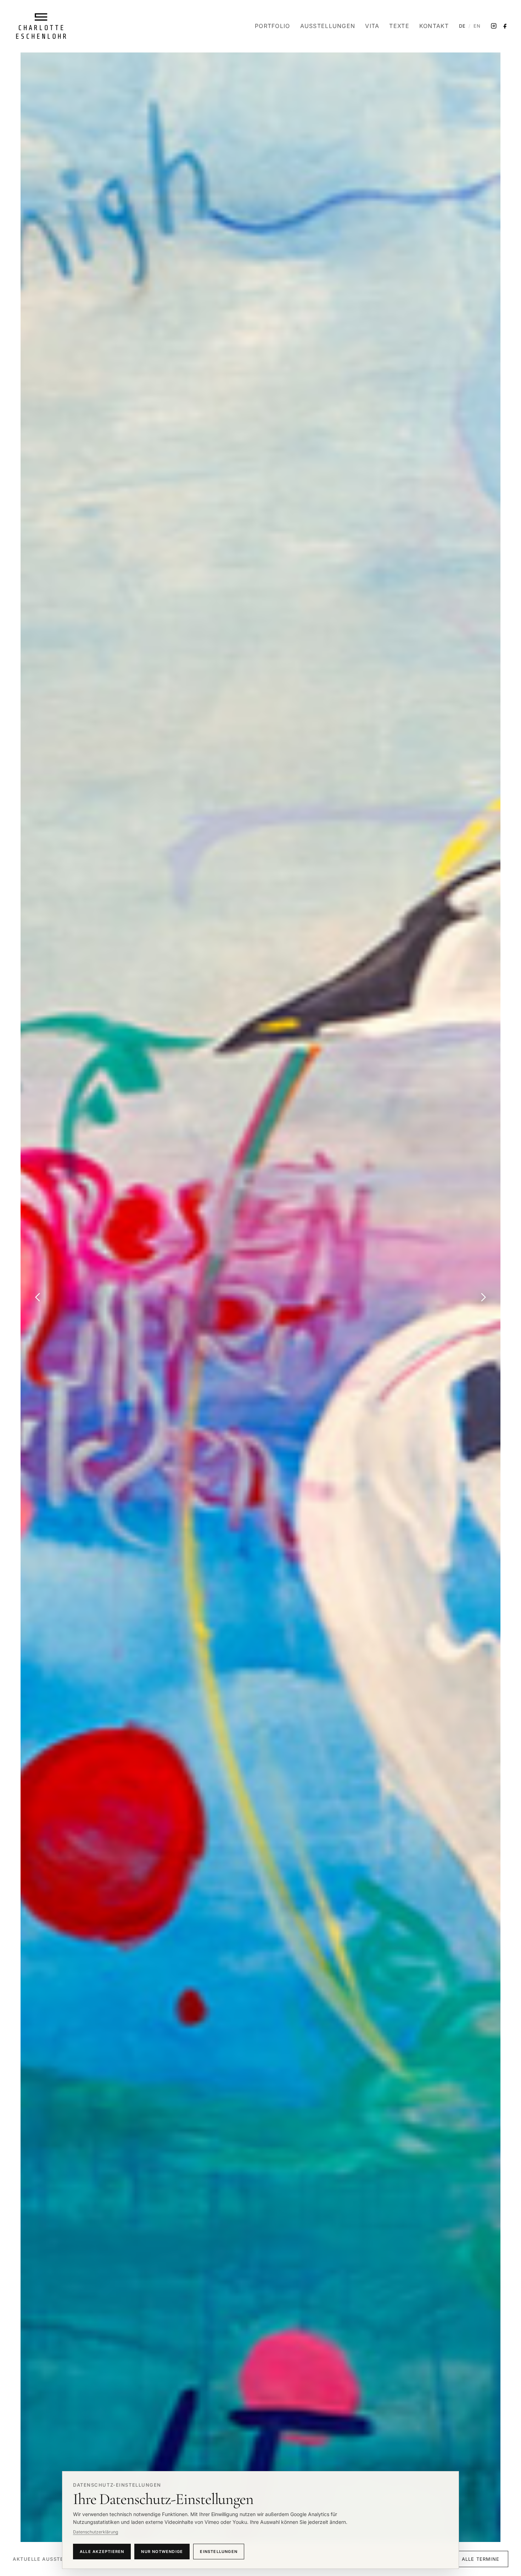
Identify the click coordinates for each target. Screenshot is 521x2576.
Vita (372, 26)
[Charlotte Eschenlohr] (41, 26)
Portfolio (273, 26)
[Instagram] (494, 26)
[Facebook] (505, 26)
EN (477, 26)
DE (462, 26)
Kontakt (434, 26)
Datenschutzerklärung (96, 2532)
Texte (399, 26)
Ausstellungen (328, 26)
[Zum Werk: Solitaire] (260, 1297)
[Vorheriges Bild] (38, 1297)
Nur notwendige (162, 2552)
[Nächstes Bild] (483, 1297)
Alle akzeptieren (102, 2552)
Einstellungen (219, 2552)
